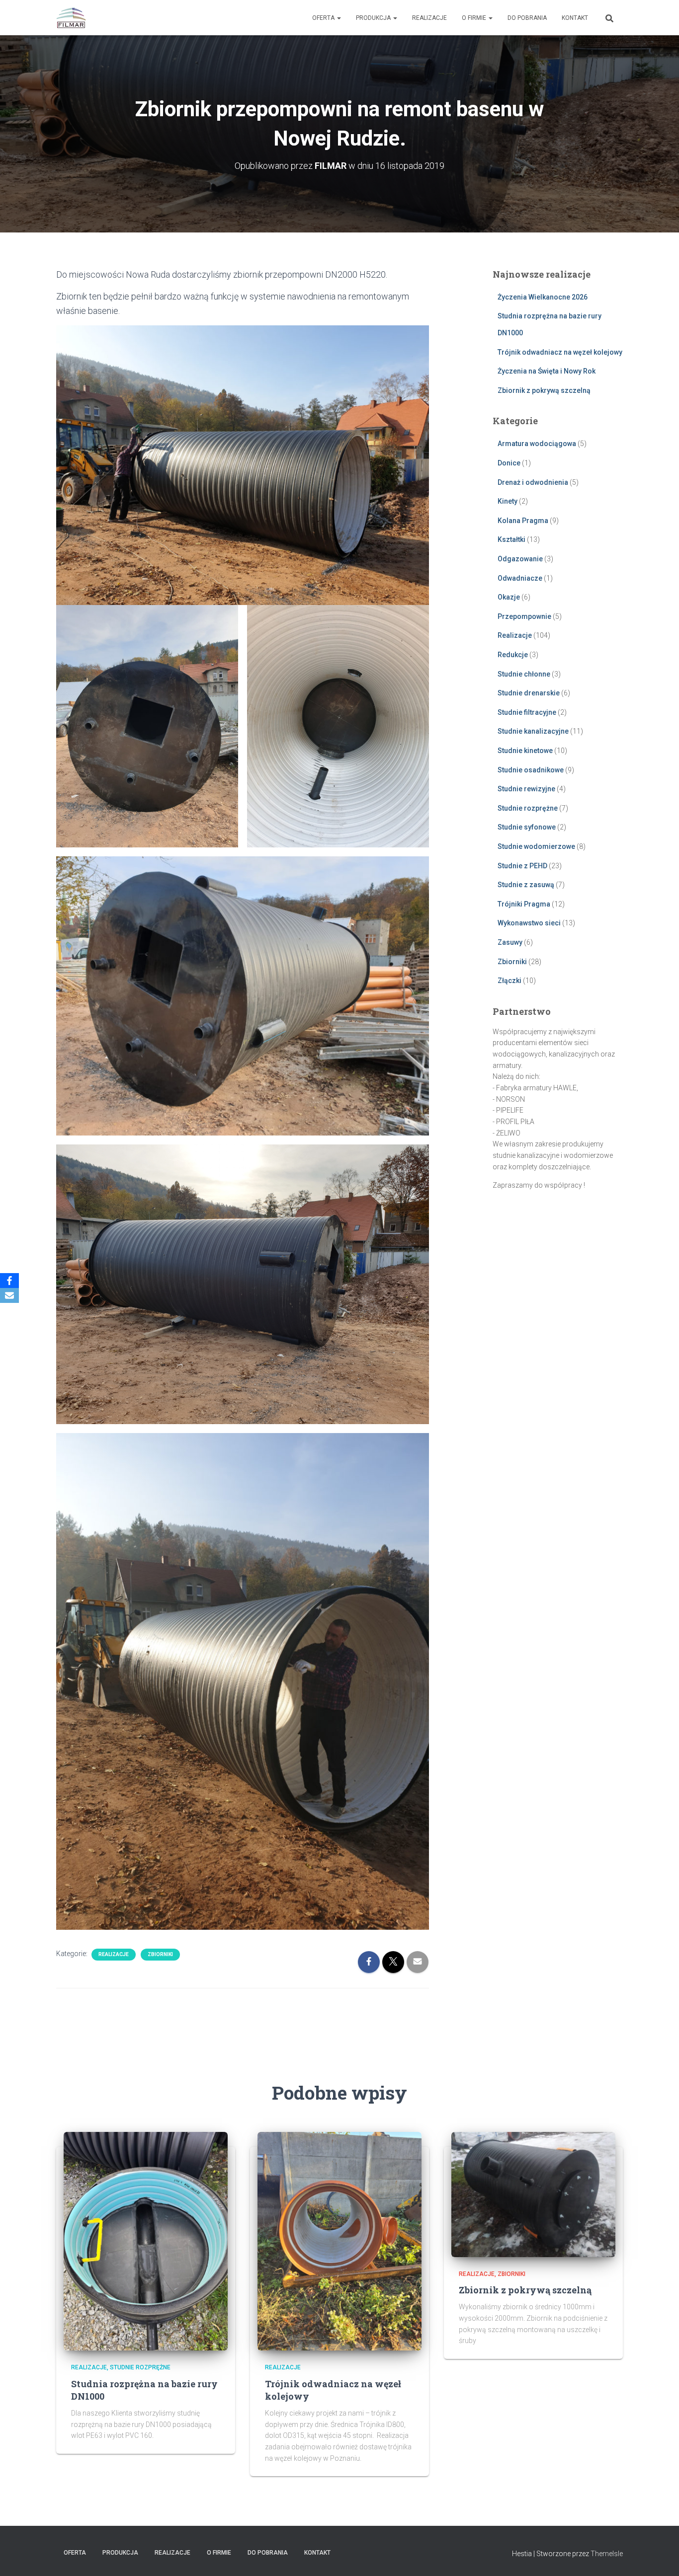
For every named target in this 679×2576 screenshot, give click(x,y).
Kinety (508, 501)
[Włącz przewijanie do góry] (659, 2556)
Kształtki (511, 539)
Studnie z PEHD (522, 866)
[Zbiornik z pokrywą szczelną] (533, 2194)
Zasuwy (510, 942)
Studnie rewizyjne (526, 789)
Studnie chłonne (524, 674)
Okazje (509, 597)
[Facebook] (9, 1281)
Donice (509, 463)
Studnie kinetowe (525, 751)
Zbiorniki (160, 1954)
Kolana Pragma (523, 521)
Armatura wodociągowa (537, 444)
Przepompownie (524, 616)
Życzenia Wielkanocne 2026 (543, 297)
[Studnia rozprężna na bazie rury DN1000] (146, 2241)
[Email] (9, 1295)
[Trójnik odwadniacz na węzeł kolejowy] (339, 2241)
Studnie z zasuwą (526, 885)
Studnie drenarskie (529, 693)
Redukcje (513, 655)
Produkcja (374, 18)
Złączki (509, 981)
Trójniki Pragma (524, 904)
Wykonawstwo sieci (529, 923)
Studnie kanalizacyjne (533, 731)
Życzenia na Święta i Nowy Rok (547, 371)
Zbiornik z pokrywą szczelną (544, 390)
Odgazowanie (520, 559)
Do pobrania (527, 18)
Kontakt (575, 18)
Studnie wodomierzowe (536, 846)
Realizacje (429, 18)
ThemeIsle (607, 2554)
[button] (339, 18)
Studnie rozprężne (528, 808)
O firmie (475, 18)
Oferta (324, 18)
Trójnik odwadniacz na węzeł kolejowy (560, 352)
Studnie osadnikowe (531, 770)
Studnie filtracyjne (527, 712)
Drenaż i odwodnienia (533, 482)
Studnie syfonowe (527, 827)
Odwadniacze (520, 578)
